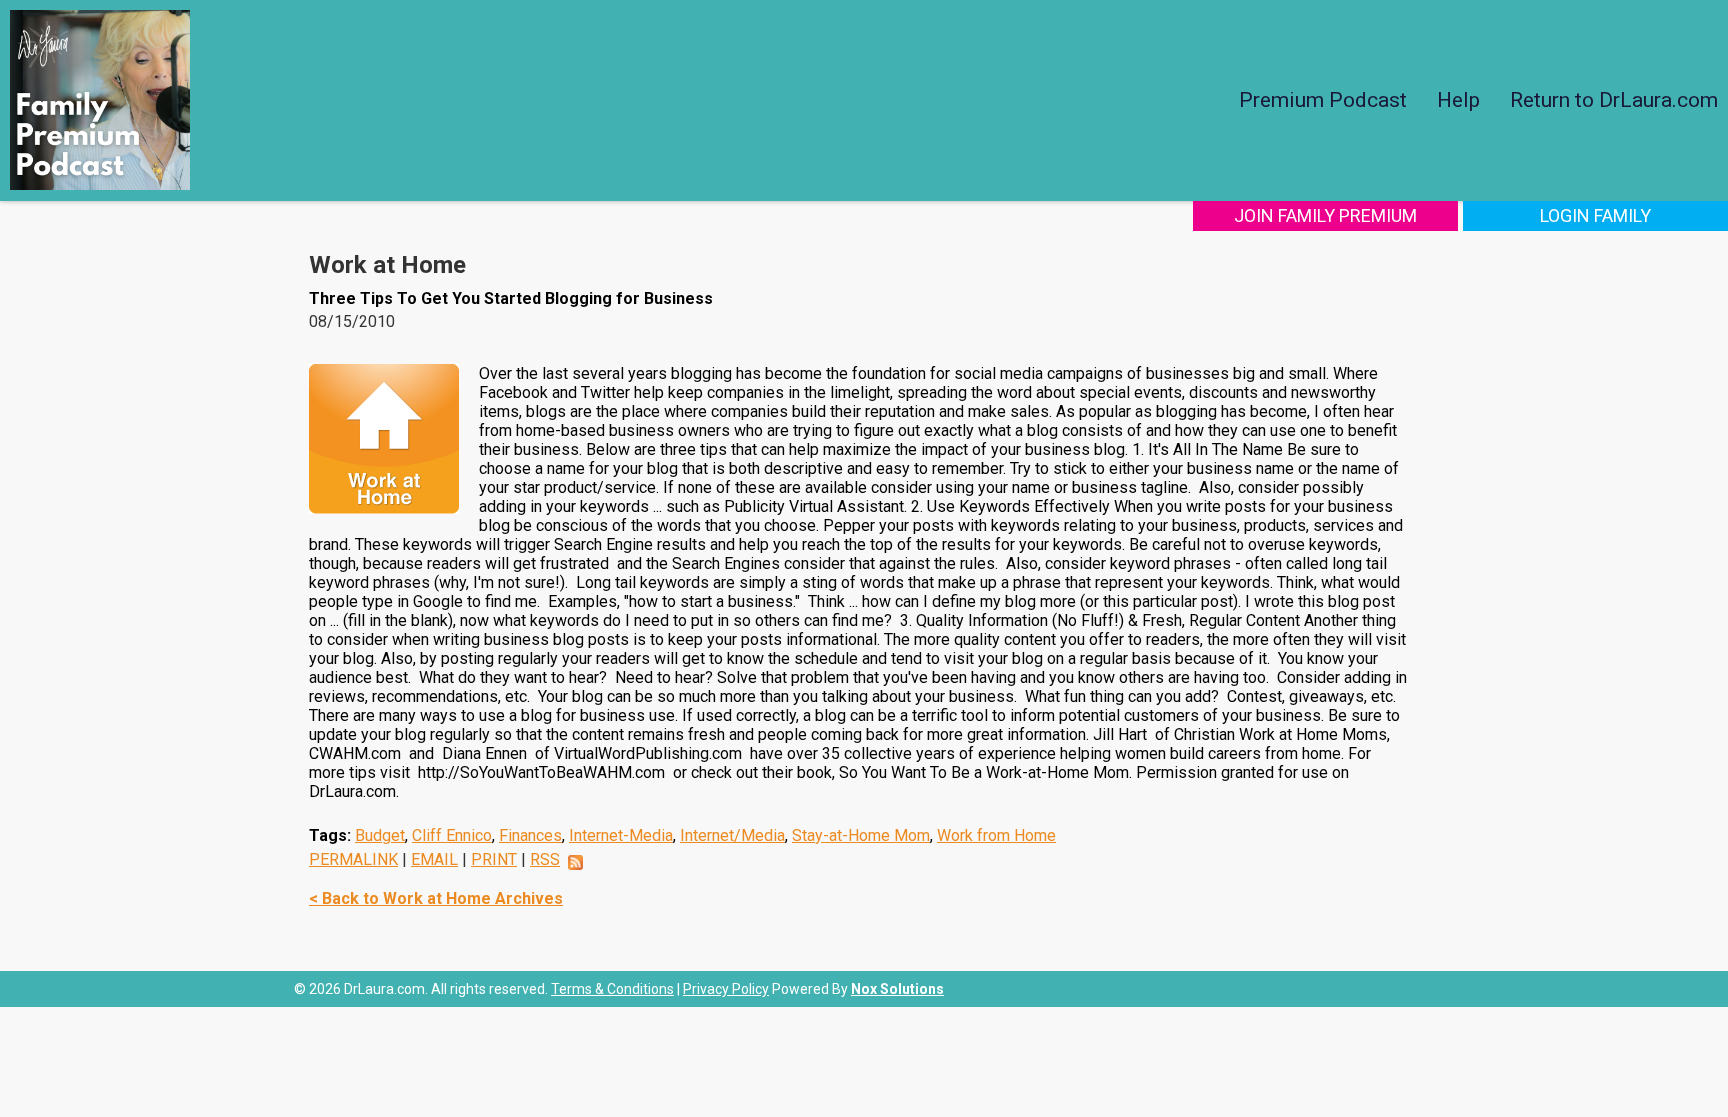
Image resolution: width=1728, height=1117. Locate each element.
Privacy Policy (726, 989)
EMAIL (434, 859)
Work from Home (996, 835)
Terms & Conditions (612, 989)
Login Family (1595, 215)
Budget (380, 835)
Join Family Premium (1325, 215)
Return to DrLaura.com (1614, 100)
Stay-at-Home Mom (861, 835)
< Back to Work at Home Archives (436, 898)
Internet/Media (732, 835)
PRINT (494, 859)
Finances (530, 835)
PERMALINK (353, 859)
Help (1458, 100)
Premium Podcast (1323, 100)
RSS (545, 859)
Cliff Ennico (452, 835)
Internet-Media (621, 835)
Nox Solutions (897, 989)
